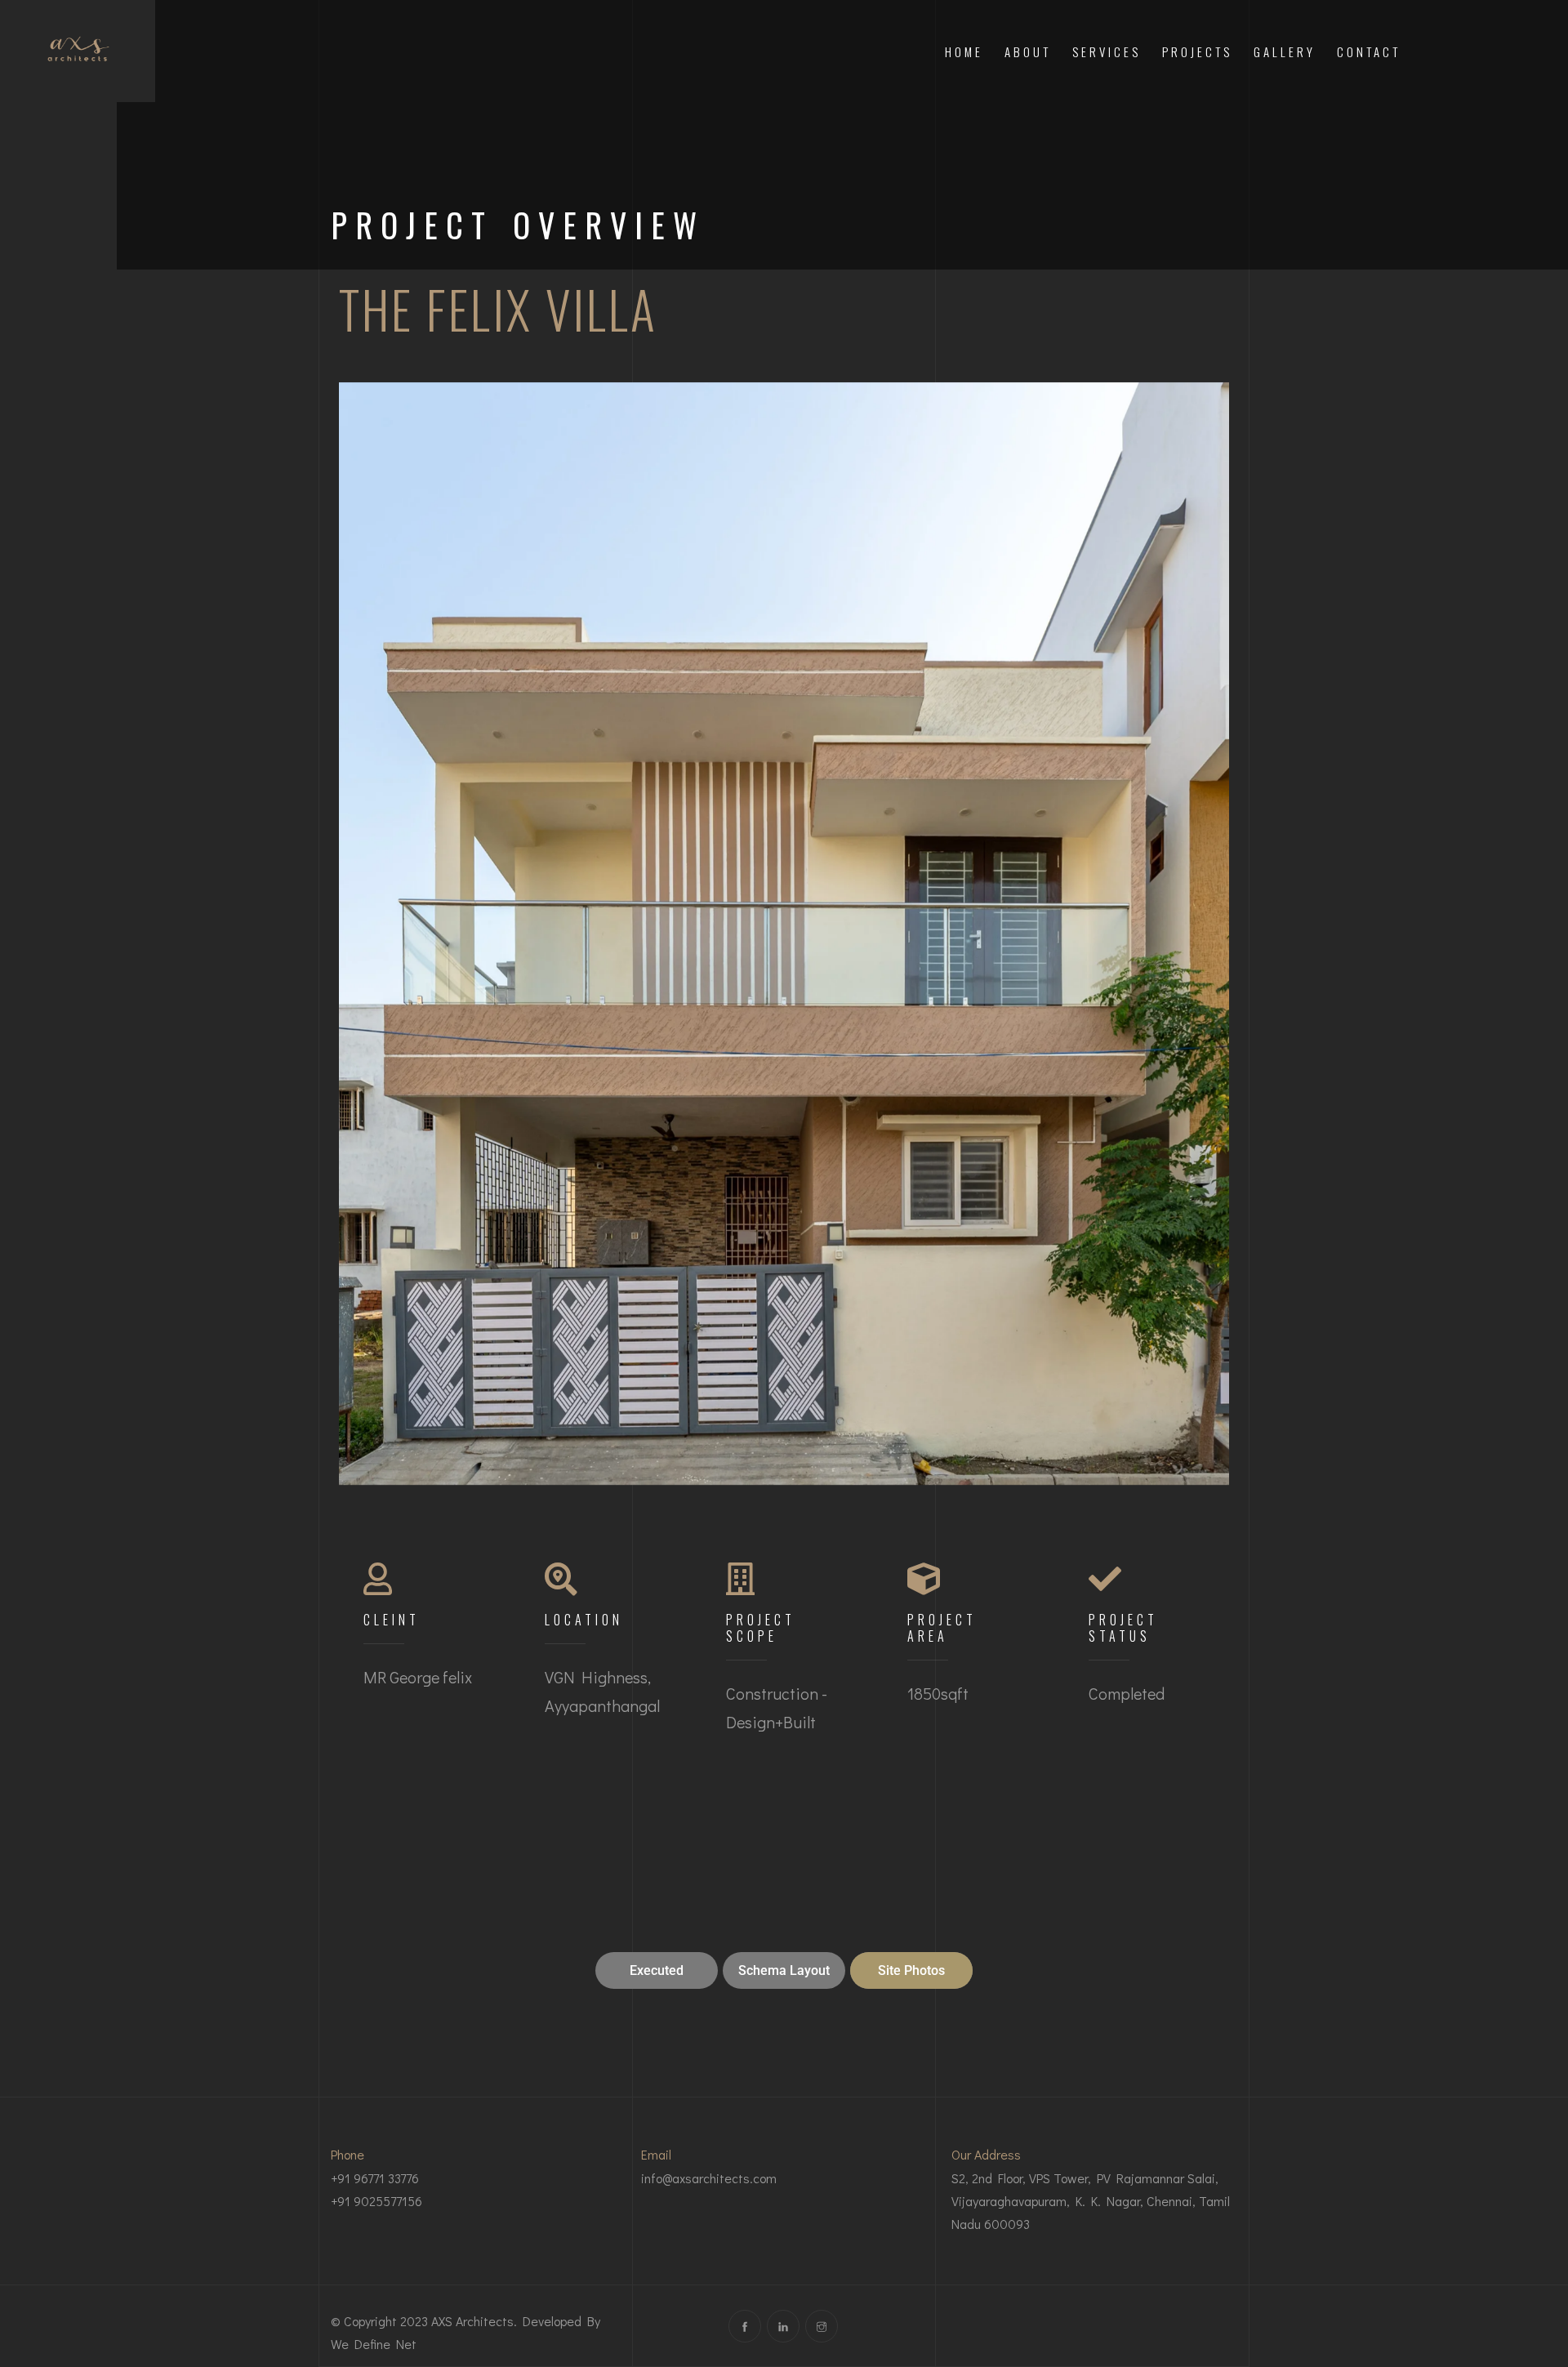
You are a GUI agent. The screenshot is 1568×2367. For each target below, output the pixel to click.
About (1028, 51)
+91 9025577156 (376, 2201)
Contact (1369, 51)
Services (1107, 51)
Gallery (1285, 51)
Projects (1197, 51)
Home (964, 51)
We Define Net (374, 2344)
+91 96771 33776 (375, 2178)
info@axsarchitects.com (709, 2178)
